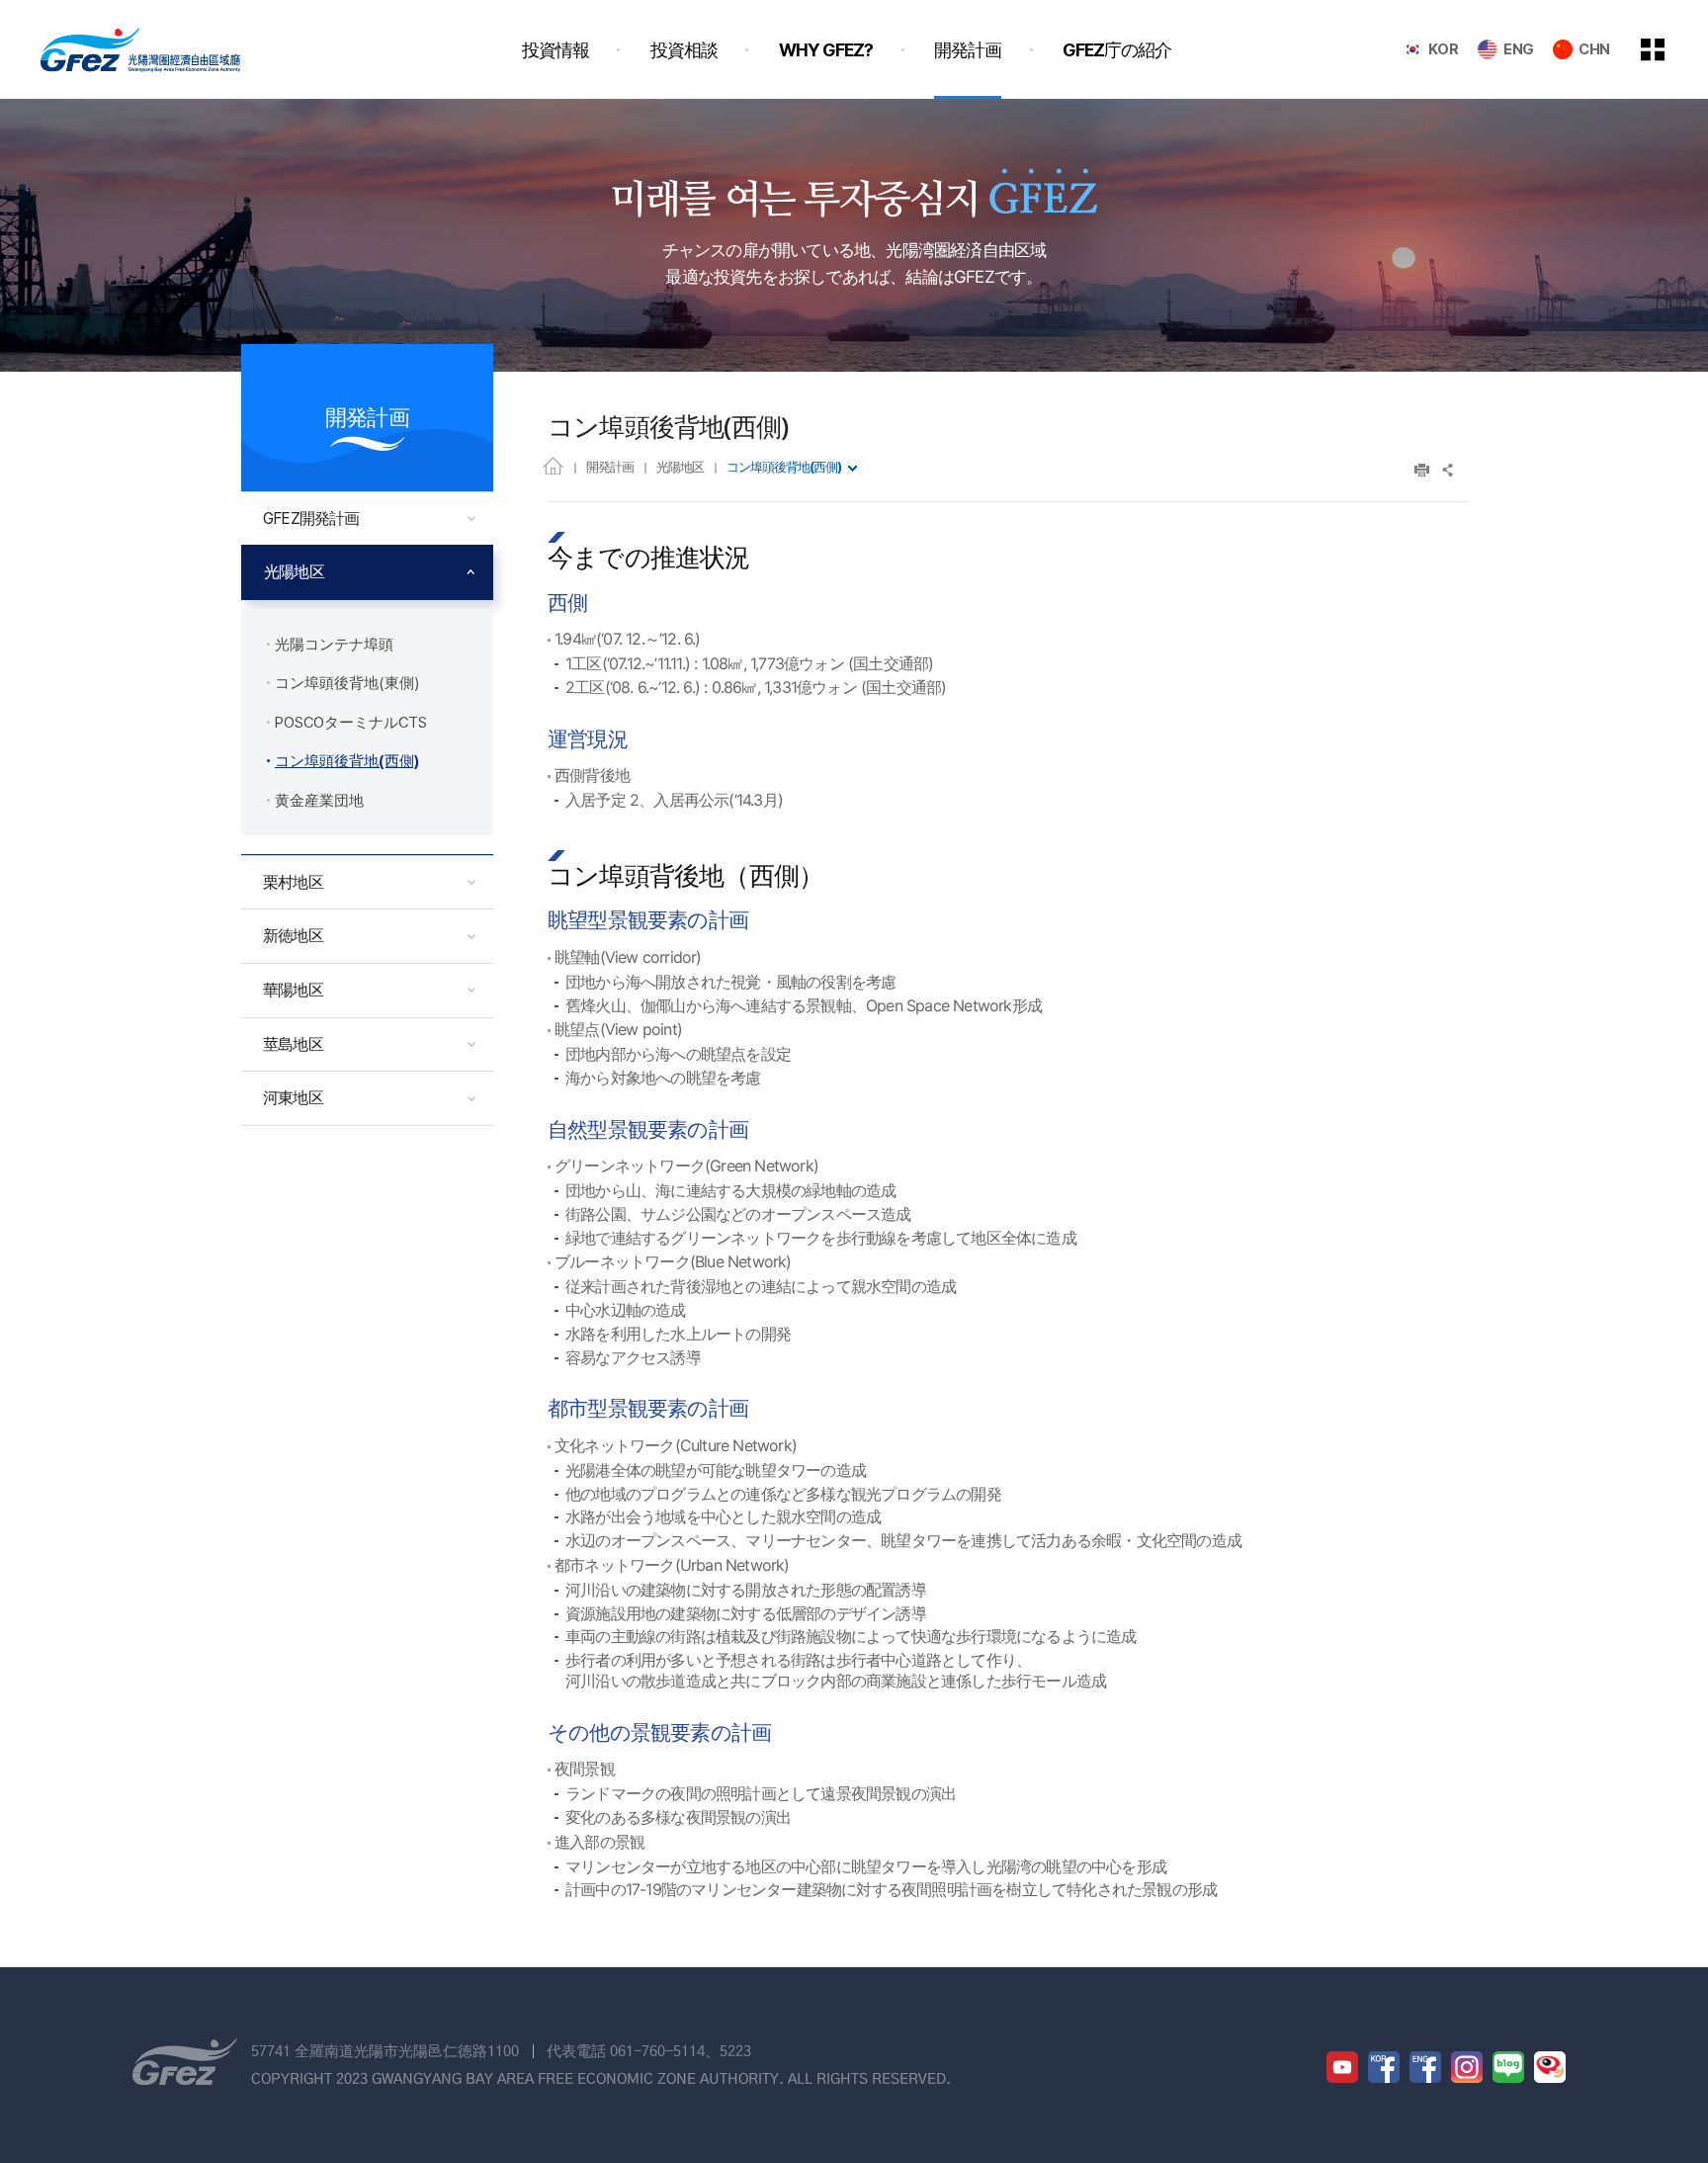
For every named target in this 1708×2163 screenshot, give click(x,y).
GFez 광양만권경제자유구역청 (140, 49)
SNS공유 (1449, 470)
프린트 (1422, 470)
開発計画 (610, 467)
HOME (553, 465)
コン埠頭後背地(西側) (784, 467)
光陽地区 (680, 467)
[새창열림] (1342, 2067)
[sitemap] (1667, 49)
